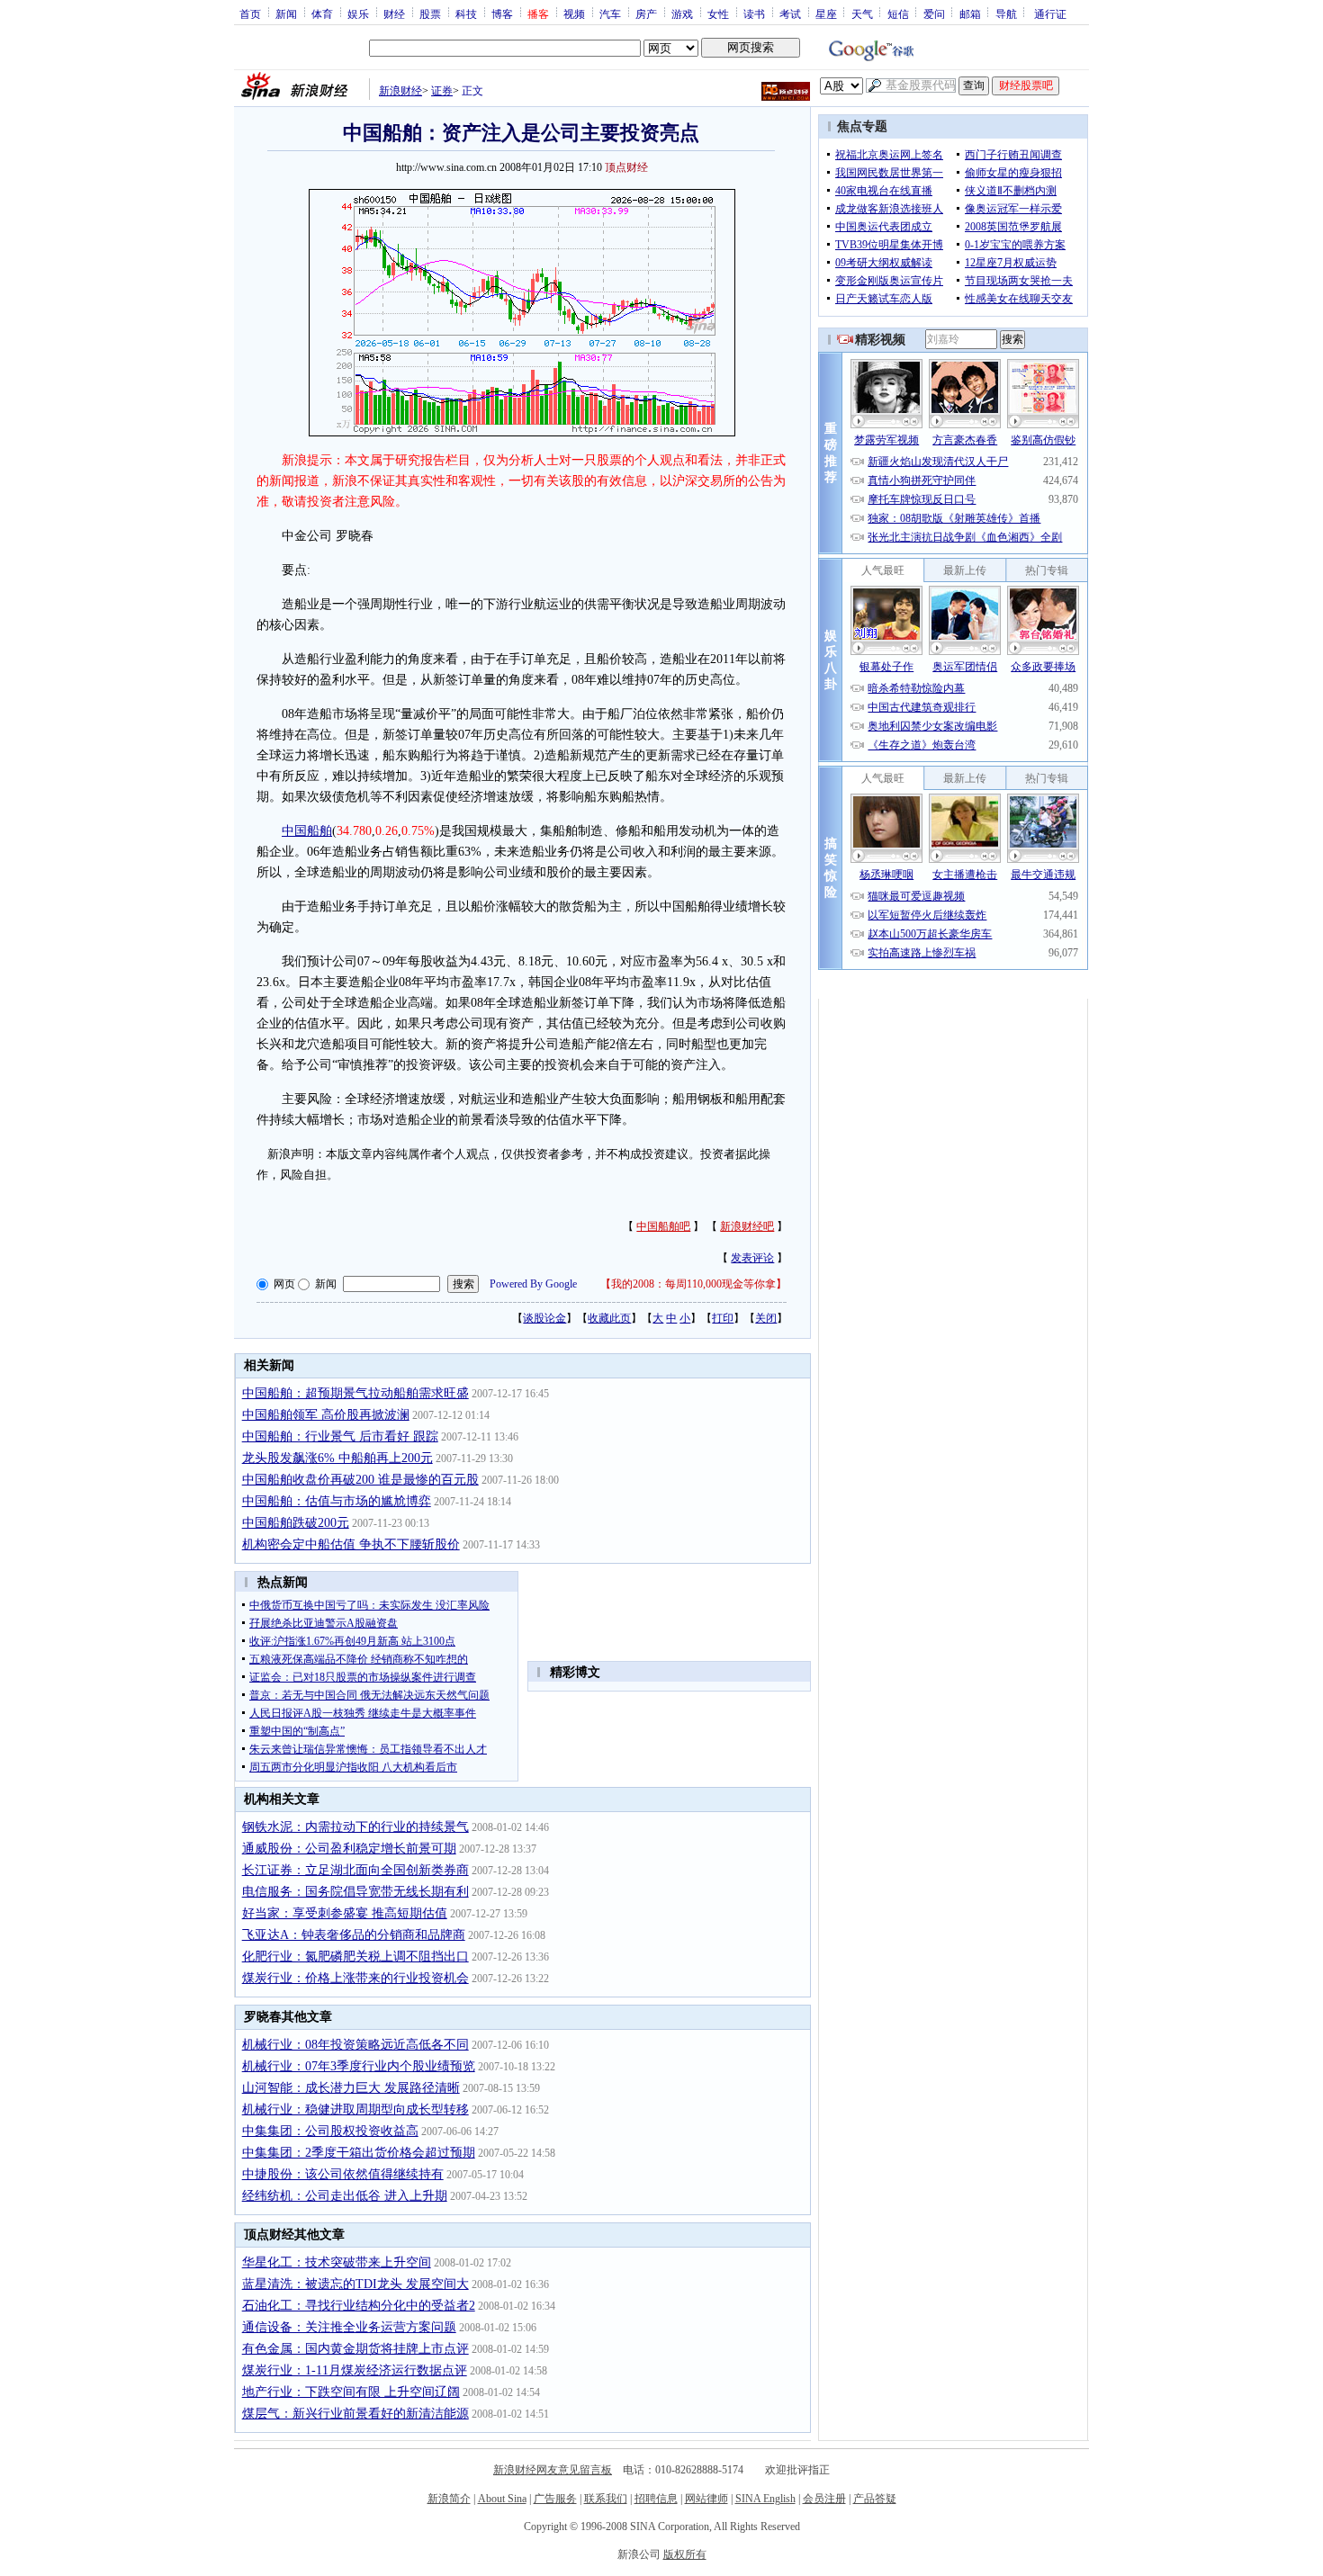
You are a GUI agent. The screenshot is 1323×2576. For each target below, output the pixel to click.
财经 (394, 13)
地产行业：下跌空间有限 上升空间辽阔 (351, 2392)
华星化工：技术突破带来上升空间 (337, 2262)
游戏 (682, 13)
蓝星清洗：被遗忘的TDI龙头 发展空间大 (355, 2284)
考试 (790, 13)
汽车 (610, 13)
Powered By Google (533, 1284)
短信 (898, 13)
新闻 (286, 13)
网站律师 (706, 2499)
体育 (322, 13)
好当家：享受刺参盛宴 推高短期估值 (345, 1913)
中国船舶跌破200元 (296, 1523)
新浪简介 (449, 2499)
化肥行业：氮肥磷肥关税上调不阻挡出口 (355, 1957)
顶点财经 (626, 167)
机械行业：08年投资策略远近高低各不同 (355, 2045)
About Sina (502, 2499)
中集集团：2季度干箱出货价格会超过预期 (359, 2153)
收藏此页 (609, 1318)
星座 (826, 13)
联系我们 (606, 2499)
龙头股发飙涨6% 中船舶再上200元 (337, 1458)
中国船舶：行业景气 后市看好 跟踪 (340, 1436)
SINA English (765, 2499)
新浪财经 (400, 91)
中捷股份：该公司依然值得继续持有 (343, 2174)
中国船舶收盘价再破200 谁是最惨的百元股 (360, 1480)
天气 (862, 13)
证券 (442, 91)
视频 (574, 13)
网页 (284, 1284)
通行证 (1050, 13)
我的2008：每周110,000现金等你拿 (693, 1284)
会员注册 (824, 2499)
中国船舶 (307, 831)
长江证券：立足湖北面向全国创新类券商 (355, 1870)
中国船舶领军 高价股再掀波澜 (326, 1415)
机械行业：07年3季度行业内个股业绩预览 (359, 2066)
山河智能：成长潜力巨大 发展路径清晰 (351, 2088)
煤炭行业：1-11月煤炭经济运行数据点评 (355, 2370)
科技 (466, 13)
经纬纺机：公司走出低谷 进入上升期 (345, 2196)
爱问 (934, 13)
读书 (754, 13)
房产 (646, 13)
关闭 (766, 1318)
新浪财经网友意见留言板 (553, 2470)
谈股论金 (544, 1318)
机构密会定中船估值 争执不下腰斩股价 (351, 1544)
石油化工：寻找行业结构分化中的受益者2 (359, 2306)
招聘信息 (656, 2499)
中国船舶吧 (663, 1226)
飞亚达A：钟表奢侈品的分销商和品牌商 (354, 1935)
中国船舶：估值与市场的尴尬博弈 (337, 1501)
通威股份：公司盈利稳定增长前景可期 (349, 1849)
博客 (502, 13)
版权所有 (685, 2554)
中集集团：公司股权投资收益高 (330, 2131)
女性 (718, 13)
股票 (430, 13)
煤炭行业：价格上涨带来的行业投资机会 (355, 1978)
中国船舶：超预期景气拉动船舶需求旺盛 (355, 1393)
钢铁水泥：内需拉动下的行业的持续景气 (355, 1827)
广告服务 (555, 2499)
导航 (1006, 13)
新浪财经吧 (747, 1226)
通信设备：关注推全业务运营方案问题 (349, 2327)
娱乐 (358, 13)
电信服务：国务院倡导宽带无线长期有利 (355, 1892)
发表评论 (752, 1258)
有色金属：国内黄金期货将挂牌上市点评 (355, 2349)
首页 (250, 13)
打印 (723, 1318)
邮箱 (970, 13)
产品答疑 (875, 2499)
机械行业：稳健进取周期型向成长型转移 (355, 2109)
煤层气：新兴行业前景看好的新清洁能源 (355, 2414)
